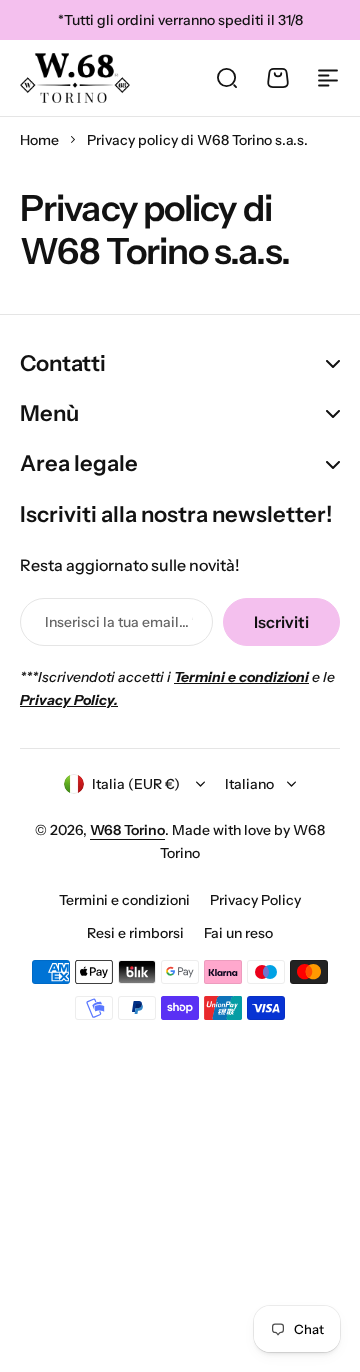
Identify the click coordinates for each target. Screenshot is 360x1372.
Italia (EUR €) (136, 784)
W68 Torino (127, 830)
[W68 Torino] (75, 78)
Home (39, 140)
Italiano (249, 784)
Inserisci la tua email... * (119, 622)
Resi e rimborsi (135, 933)
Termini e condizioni (124, 900)
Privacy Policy (255, 900)
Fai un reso (238, 933)
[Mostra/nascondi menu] (328, 78)
